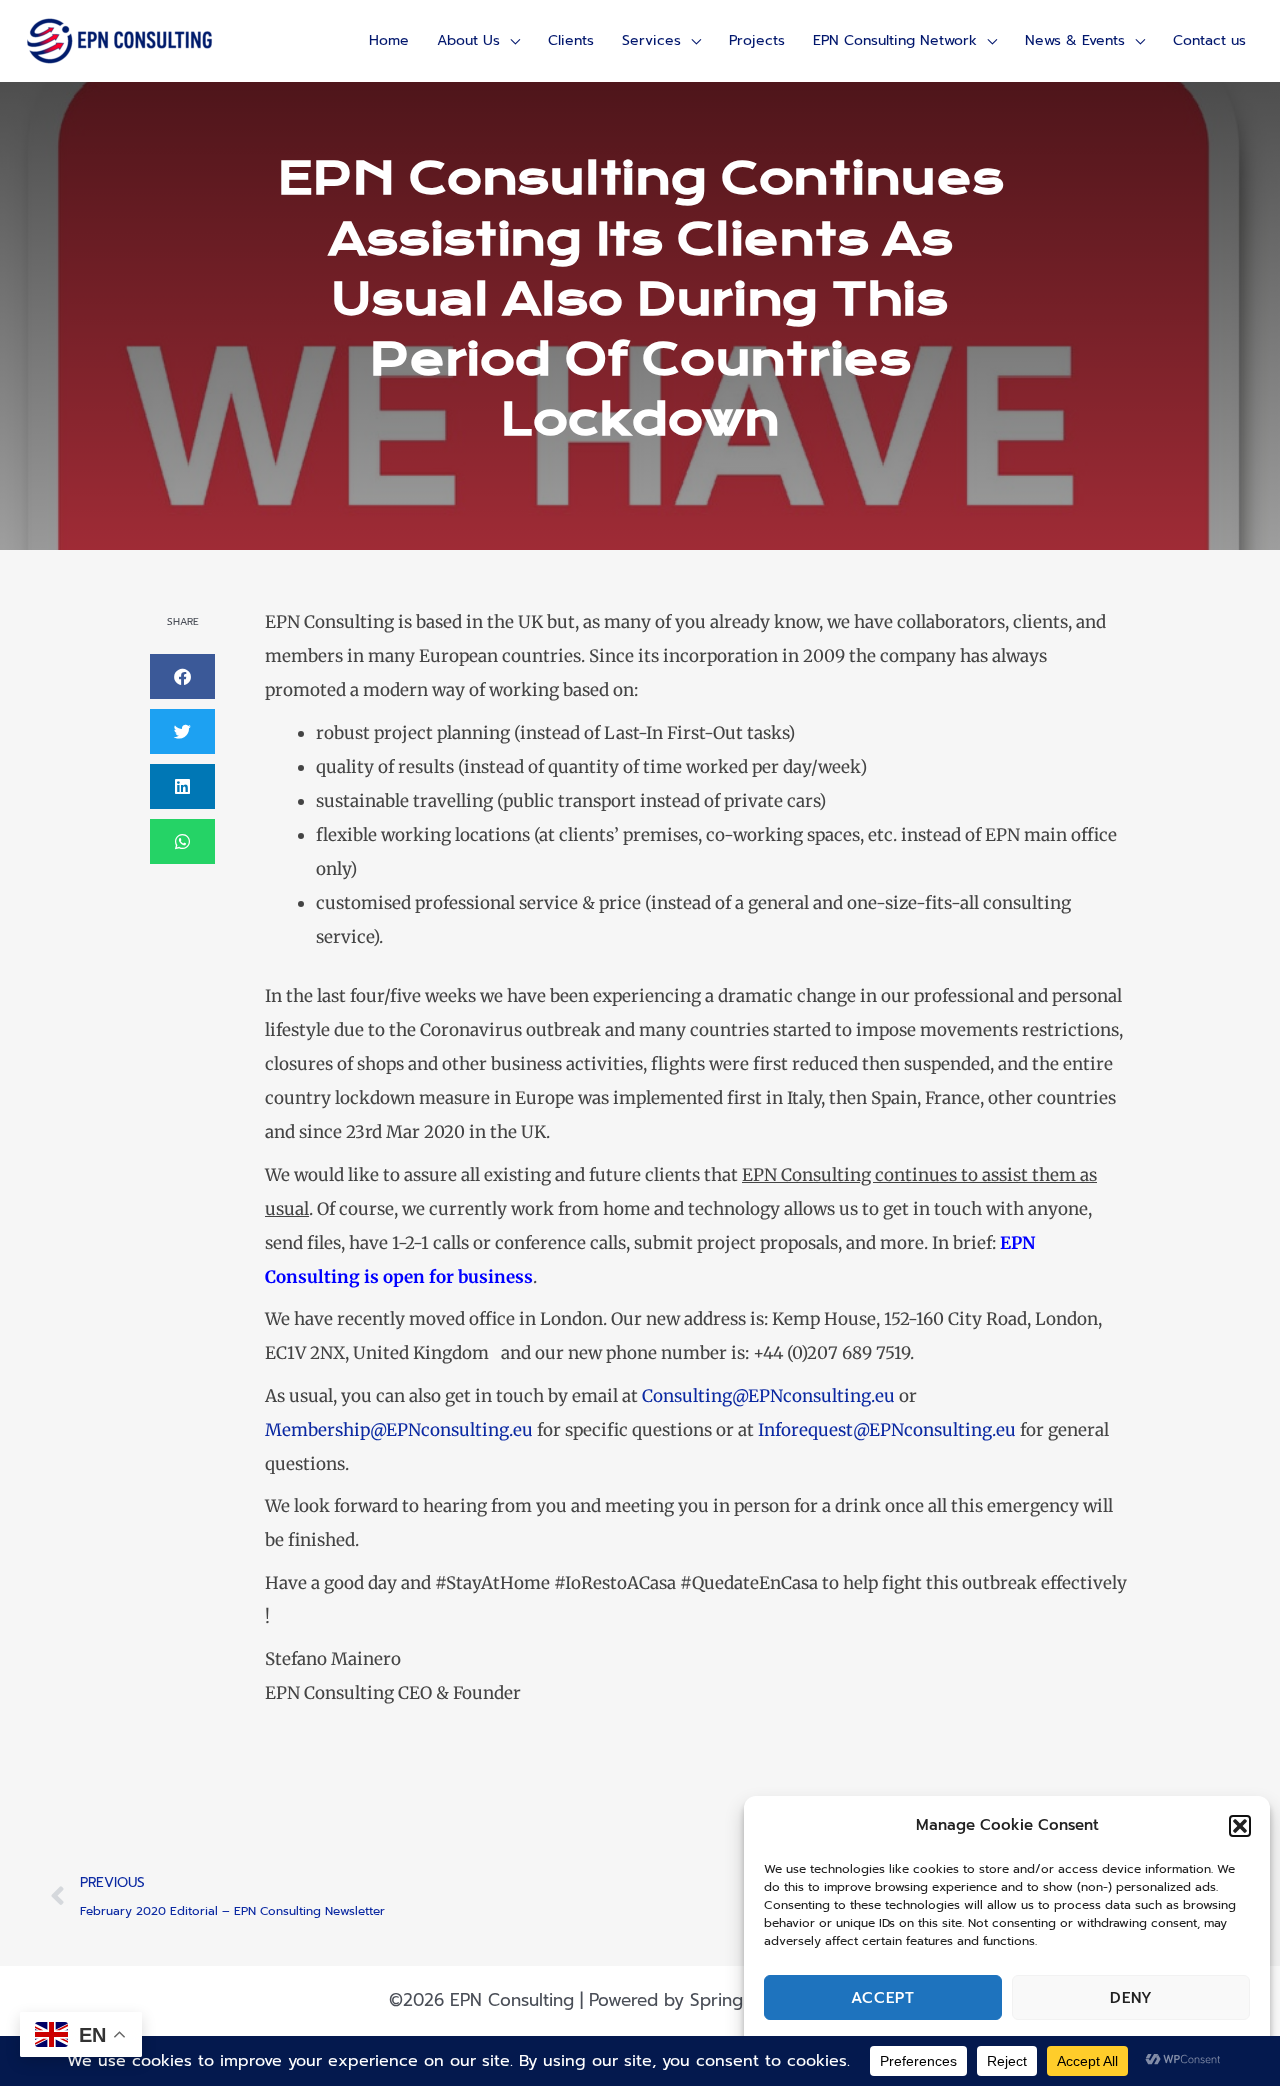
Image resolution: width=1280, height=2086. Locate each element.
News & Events (1075, 40)
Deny (1131, 1998)
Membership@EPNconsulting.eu (399, 1430)
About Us (468, 40)
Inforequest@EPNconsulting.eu (887, 1430)
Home (389, 40)
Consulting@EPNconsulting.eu (768, 1396)
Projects (757, 40)
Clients (571, 40)
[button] (1240, 1826)
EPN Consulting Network (895, 40)
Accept (883, 1998)
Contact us (1209, 40)
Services (651, 40)
